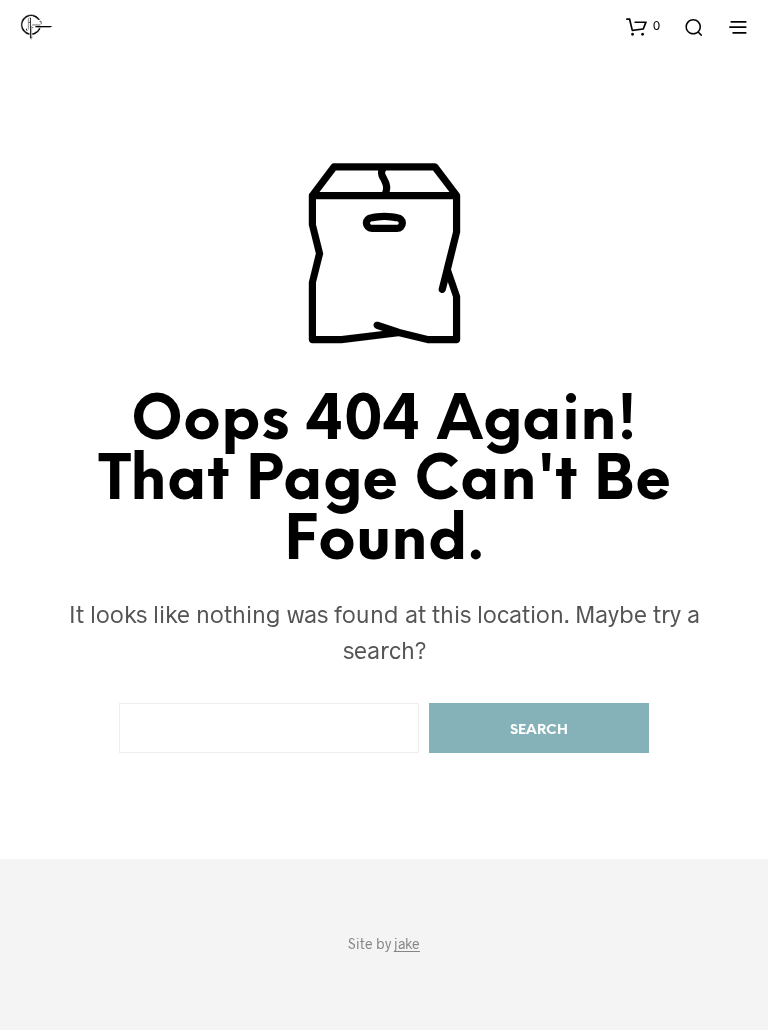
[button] (643, 26)
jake (407, 944)
